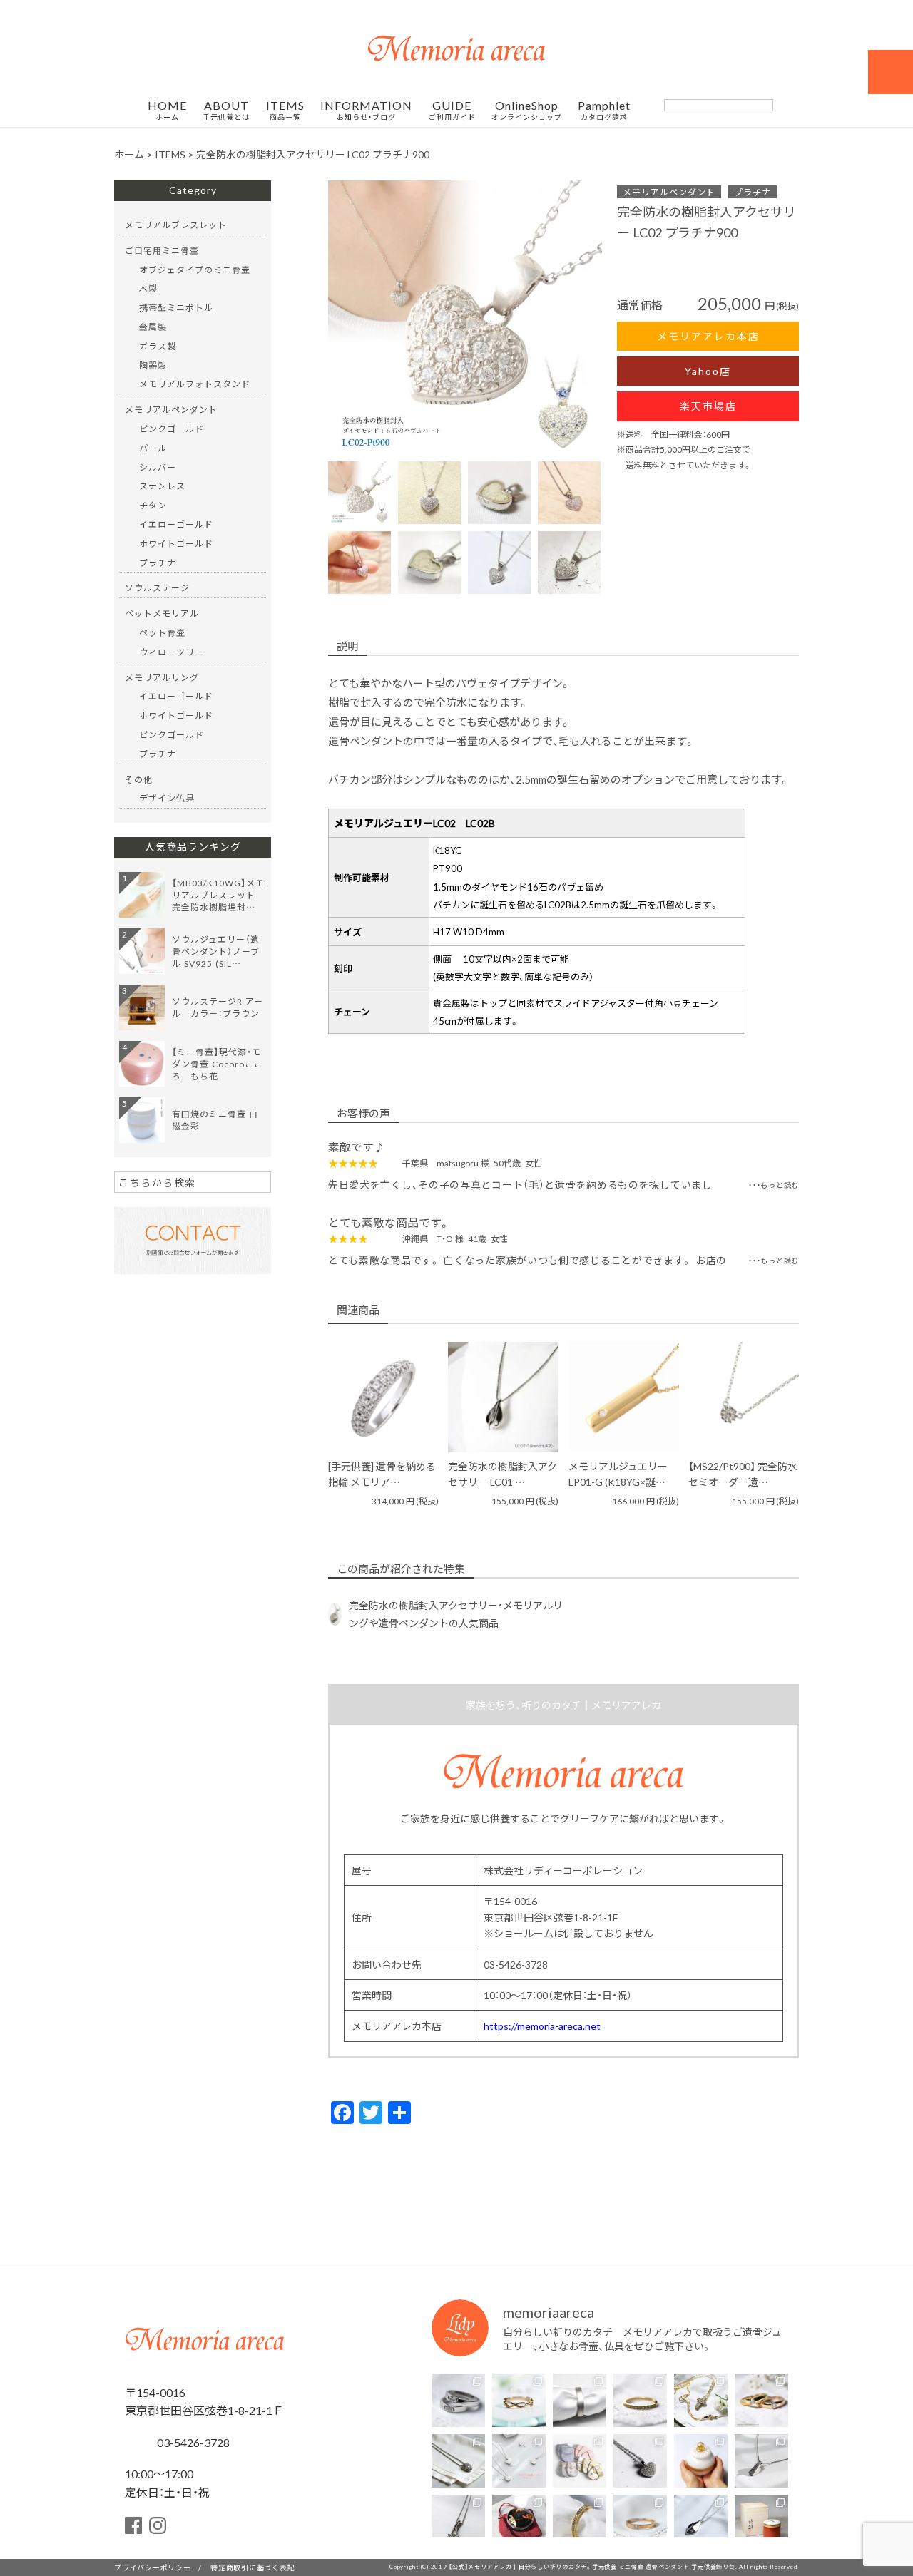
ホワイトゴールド (176, 543)
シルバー (158, 467)
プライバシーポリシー (153, 2567)
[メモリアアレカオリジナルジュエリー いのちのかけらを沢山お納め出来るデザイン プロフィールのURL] (701, 2400)
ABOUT (226, 111)
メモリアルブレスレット (176, 225)
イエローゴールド (176, 524)
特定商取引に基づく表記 (253, 2567)
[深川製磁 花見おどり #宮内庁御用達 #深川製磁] (761, 2521)
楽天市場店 (708, 406)
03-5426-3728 (192, 2442)
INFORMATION (366, 111)
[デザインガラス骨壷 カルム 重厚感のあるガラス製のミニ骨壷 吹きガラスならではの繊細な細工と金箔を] (701, 2461)
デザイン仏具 (167, 798)
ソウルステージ (157, 587)
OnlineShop (527, 111)
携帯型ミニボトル (176, 307)
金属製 (153, 327)
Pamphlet (604, 111)
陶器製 (153, 365)
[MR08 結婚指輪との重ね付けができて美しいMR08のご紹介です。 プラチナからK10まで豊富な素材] (580, 2521)
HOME (167, 111)
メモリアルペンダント (669, 192)
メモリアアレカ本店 (708, 336)
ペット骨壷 (162, 632)
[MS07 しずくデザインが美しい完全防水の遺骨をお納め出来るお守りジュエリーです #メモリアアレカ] (458, 2461)
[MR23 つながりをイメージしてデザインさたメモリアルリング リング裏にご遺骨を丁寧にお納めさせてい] (519, 2400)
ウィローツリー (172, 652)
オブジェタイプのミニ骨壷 (195, 270)
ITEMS (285, 111)
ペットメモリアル (162, 613)
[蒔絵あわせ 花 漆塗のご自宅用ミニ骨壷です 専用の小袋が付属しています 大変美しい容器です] (519, 2521)
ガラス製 (158, 346)
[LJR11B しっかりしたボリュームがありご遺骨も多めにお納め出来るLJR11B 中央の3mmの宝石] (761, 2400)
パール (153, 448)
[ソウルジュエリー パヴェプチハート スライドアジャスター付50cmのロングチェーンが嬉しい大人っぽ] (640, 2461)
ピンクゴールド (172, 429)
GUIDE (452, 111)
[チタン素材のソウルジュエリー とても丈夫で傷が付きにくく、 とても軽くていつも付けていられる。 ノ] (519, 2461)
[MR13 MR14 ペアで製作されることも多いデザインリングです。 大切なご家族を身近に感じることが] (458, 2400)
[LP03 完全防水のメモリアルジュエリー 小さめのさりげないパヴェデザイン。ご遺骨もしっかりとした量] (761, 2461)
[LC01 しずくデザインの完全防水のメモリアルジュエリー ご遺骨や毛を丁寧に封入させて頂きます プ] (701, 2521)
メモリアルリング (162, 677)
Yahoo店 (708, 371)
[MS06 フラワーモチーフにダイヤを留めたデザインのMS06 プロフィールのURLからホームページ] (458, 2521)
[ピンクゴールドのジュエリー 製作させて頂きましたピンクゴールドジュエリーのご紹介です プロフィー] (640, 2521)
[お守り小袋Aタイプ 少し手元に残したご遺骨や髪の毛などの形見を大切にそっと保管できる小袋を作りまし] (580, 2461)
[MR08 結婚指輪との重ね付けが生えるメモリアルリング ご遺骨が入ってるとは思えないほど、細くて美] (640, 2400)
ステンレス (162, 486)
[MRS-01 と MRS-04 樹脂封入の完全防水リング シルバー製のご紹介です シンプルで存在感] (580, 2400)
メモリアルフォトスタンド (195, 384)
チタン (153, 505)
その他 (139, 779)
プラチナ (753, 192)
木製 (148, 288)
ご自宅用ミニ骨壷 (162, 250)
